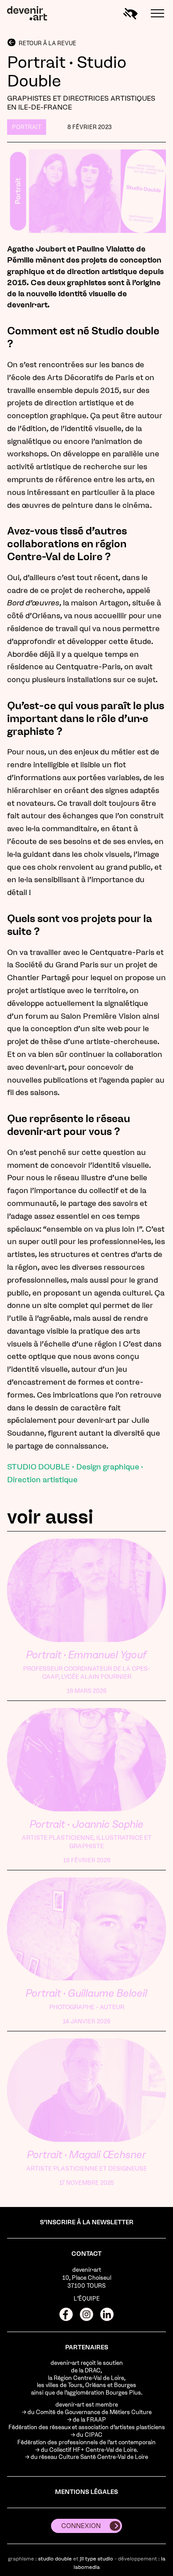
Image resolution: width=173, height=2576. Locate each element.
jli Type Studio (96, 2559)
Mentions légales (86, 2492)
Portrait (27, 127)
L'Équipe (87, 2299)
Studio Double (55, 2559)
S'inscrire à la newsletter (87, 2222)
